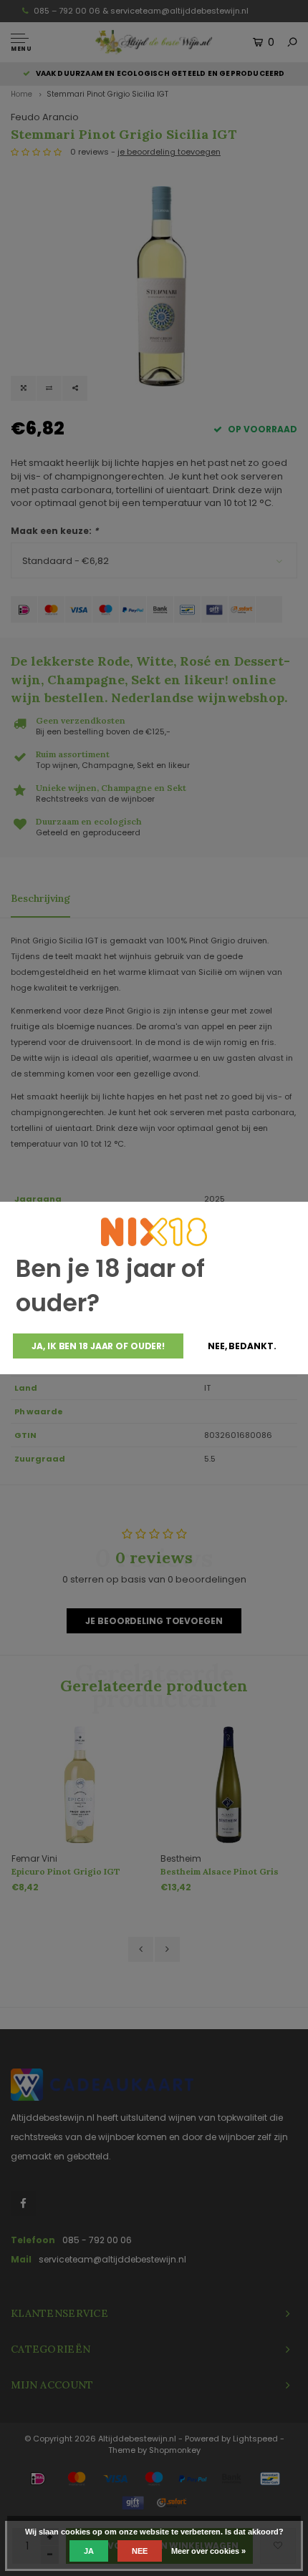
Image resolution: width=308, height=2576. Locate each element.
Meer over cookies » (208, 2551)
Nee (140, 2551)
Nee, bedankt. (242, 1346)
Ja (89, 2551)
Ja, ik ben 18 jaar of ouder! (98, 1346)
